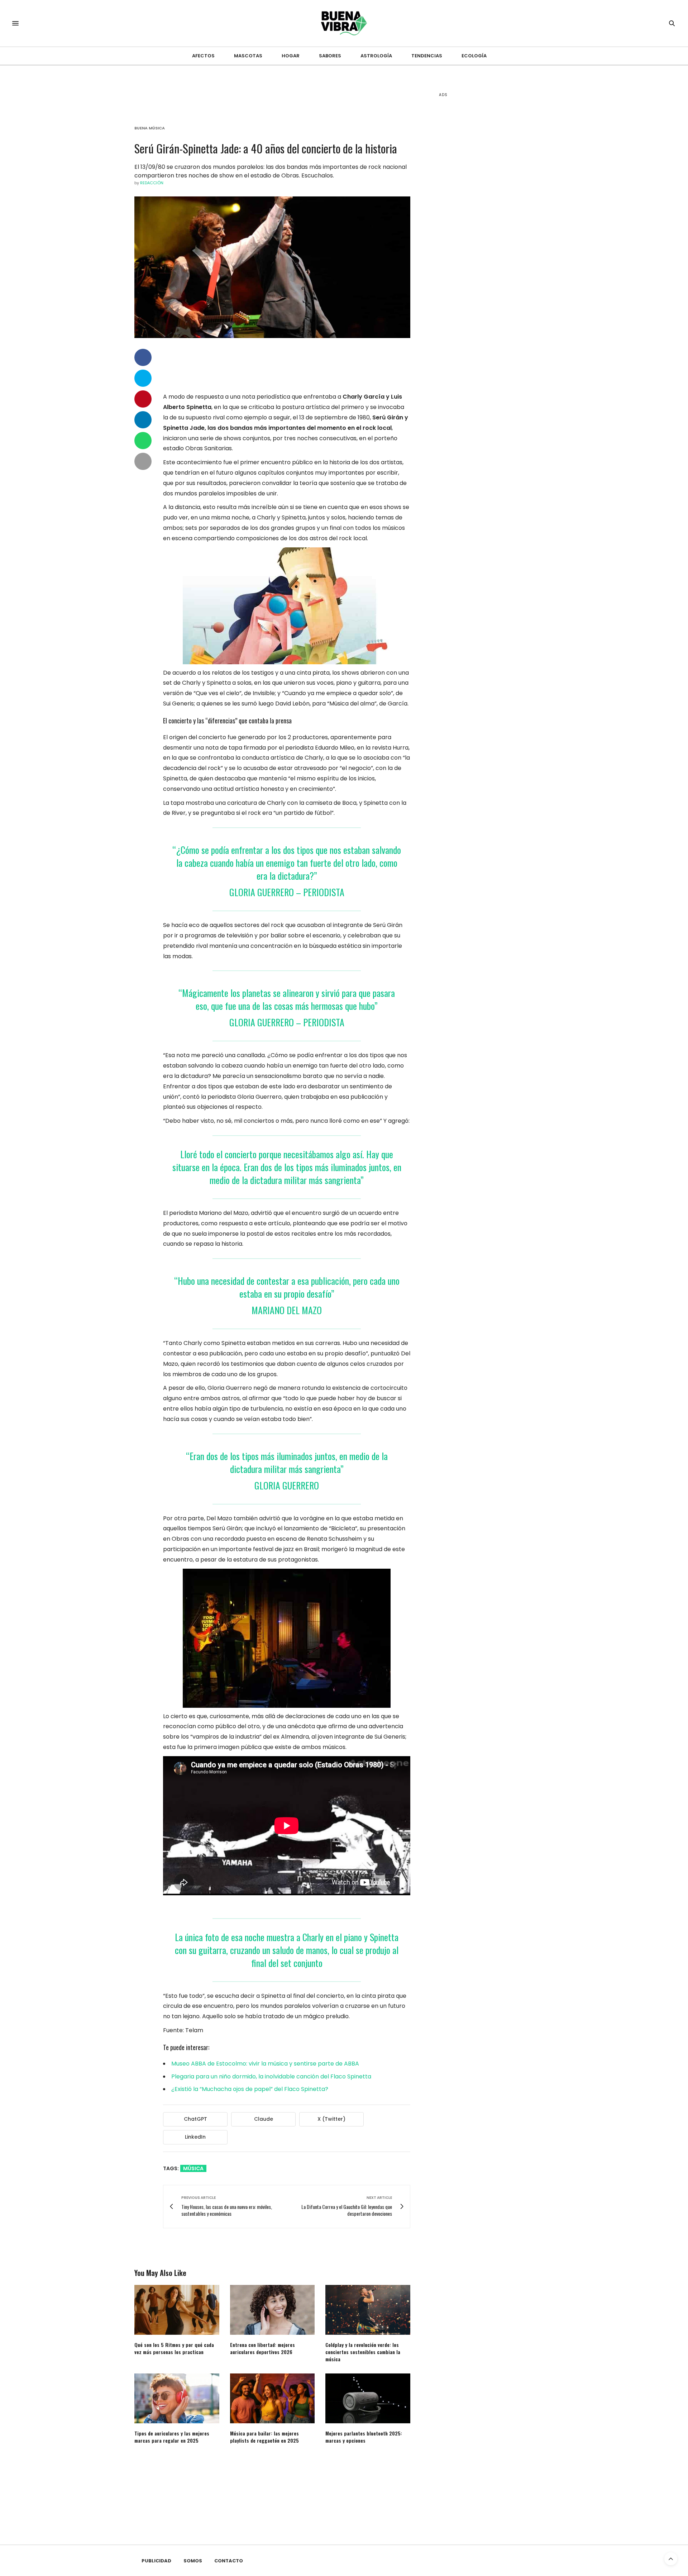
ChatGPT (195, 2119)
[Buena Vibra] (344, 23)
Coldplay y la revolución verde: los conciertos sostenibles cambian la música (363, 2352)
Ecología (474, 56)
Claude (264, 2119)
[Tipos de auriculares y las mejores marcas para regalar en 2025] (177, 2398)
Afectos (203, 56)
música (193, 2168)
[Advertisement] (493, 215)
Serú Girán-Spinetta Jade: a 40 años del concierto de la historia (266, 148)
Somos (193, 2561)
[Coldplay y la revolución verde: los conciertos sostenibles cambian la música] (368, 2310)
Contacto (229, 2561)
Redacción (152, 183)
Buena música (150, 128)
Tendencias (427, 56)
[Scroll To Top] (671, 2559)
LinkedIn (195, 2137)
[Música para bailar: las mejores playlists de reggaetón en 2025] (273, 2398)
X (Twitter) (331, 2119)
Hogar (291, 56)
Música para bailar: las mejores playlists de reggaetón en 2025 (264, 2437)
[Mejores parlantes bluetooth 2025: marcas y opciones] (368, 2398)
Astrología (376, 56)
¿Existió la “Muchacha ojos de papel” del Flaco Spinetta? (250, 2089)
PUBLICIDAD (156, 2561)
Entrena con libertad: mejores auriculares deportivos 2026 (262, 2348)
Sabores (330, 56)
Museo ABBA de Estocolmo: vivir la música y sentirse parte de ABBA (265, 2064)
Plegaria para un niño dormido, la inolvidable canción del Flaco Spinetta (271, 2076)
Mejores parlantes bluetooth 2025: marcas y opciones (364, 2437)
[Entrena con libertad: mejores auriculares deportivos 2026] (273, 2310)
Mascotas (248, 56)
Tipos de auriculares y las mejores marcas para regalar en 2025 (172, 2437)
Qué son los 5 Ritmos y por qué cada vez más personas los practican (174, 2348)
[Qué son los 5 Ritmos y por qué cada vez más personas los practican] (177, 2310)
